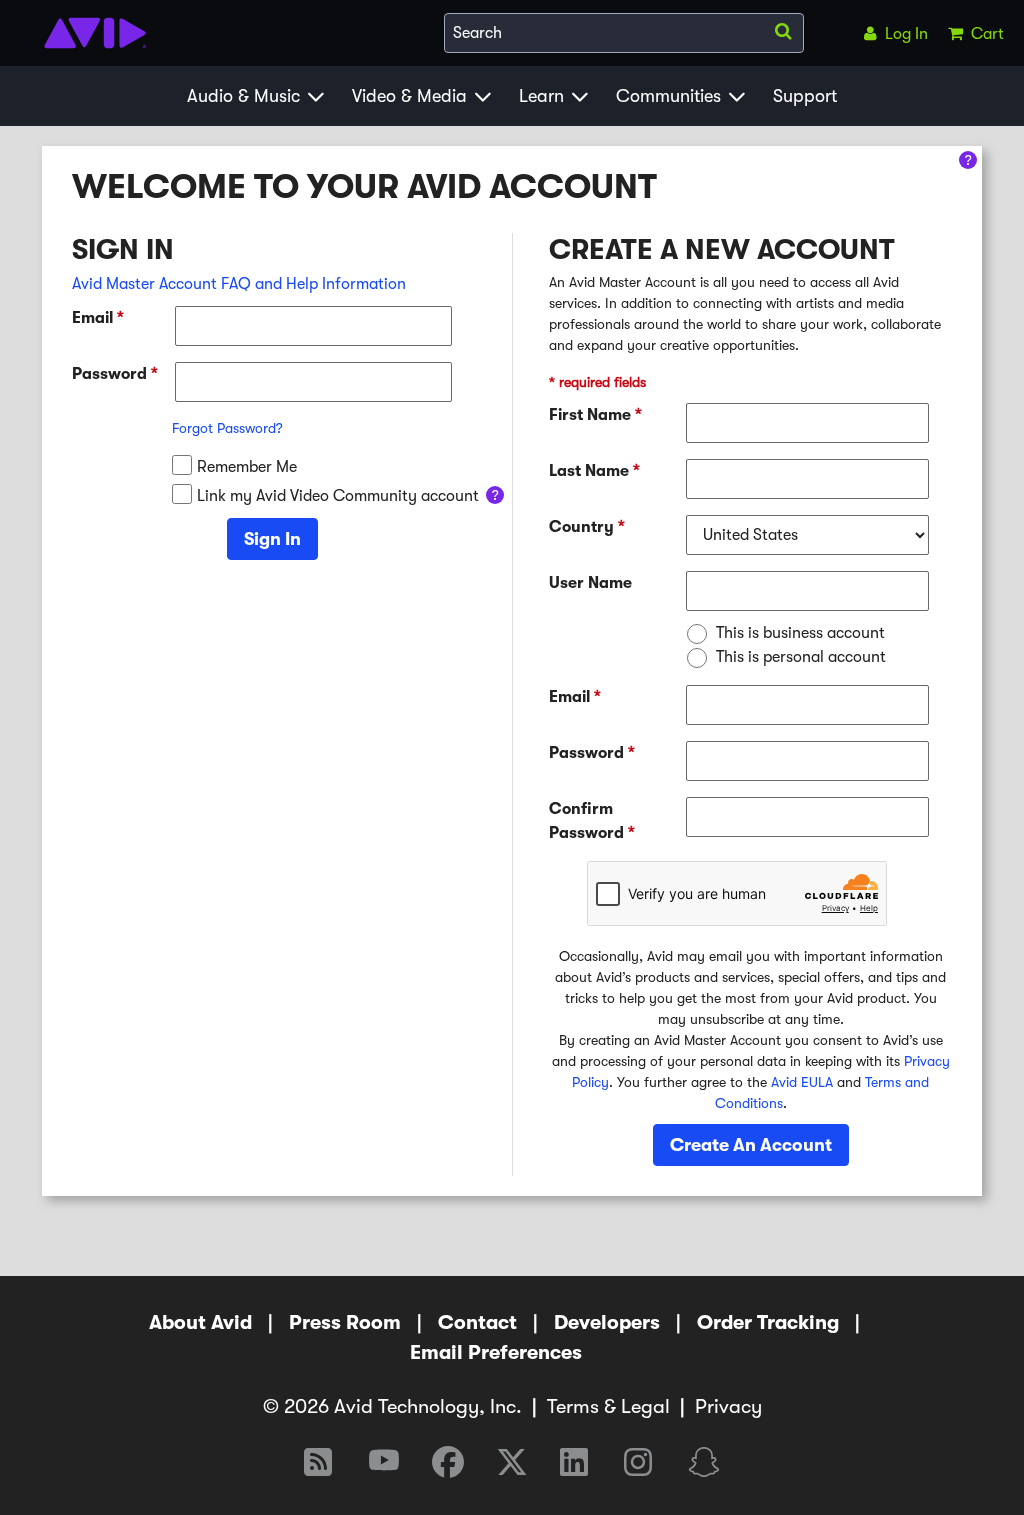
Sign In (272, 539)
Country (587, 527)
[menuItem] (892, 33)
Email (98, 318)
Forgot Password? (227, 428)
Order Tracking (768, 1322)
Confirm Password (592, 821)
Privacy (728, 1406)
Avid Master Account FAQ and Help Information (239, 284)
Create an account (751, 1145)
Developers (607, 1322)
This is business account (800, 633)
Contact (477, 1322)
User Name (590, 583)
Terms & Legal (608, 1406)
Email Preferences (496, 1352)
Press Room (345, 1322)
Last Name (594, 471)
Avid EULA (802, 1082)
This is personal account (801, 657)
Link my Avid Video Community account (338, 496)
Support (805, 96)
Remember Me (247, 467)
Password (115, 374)
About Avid (200, 1322)
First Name (595, 415)
